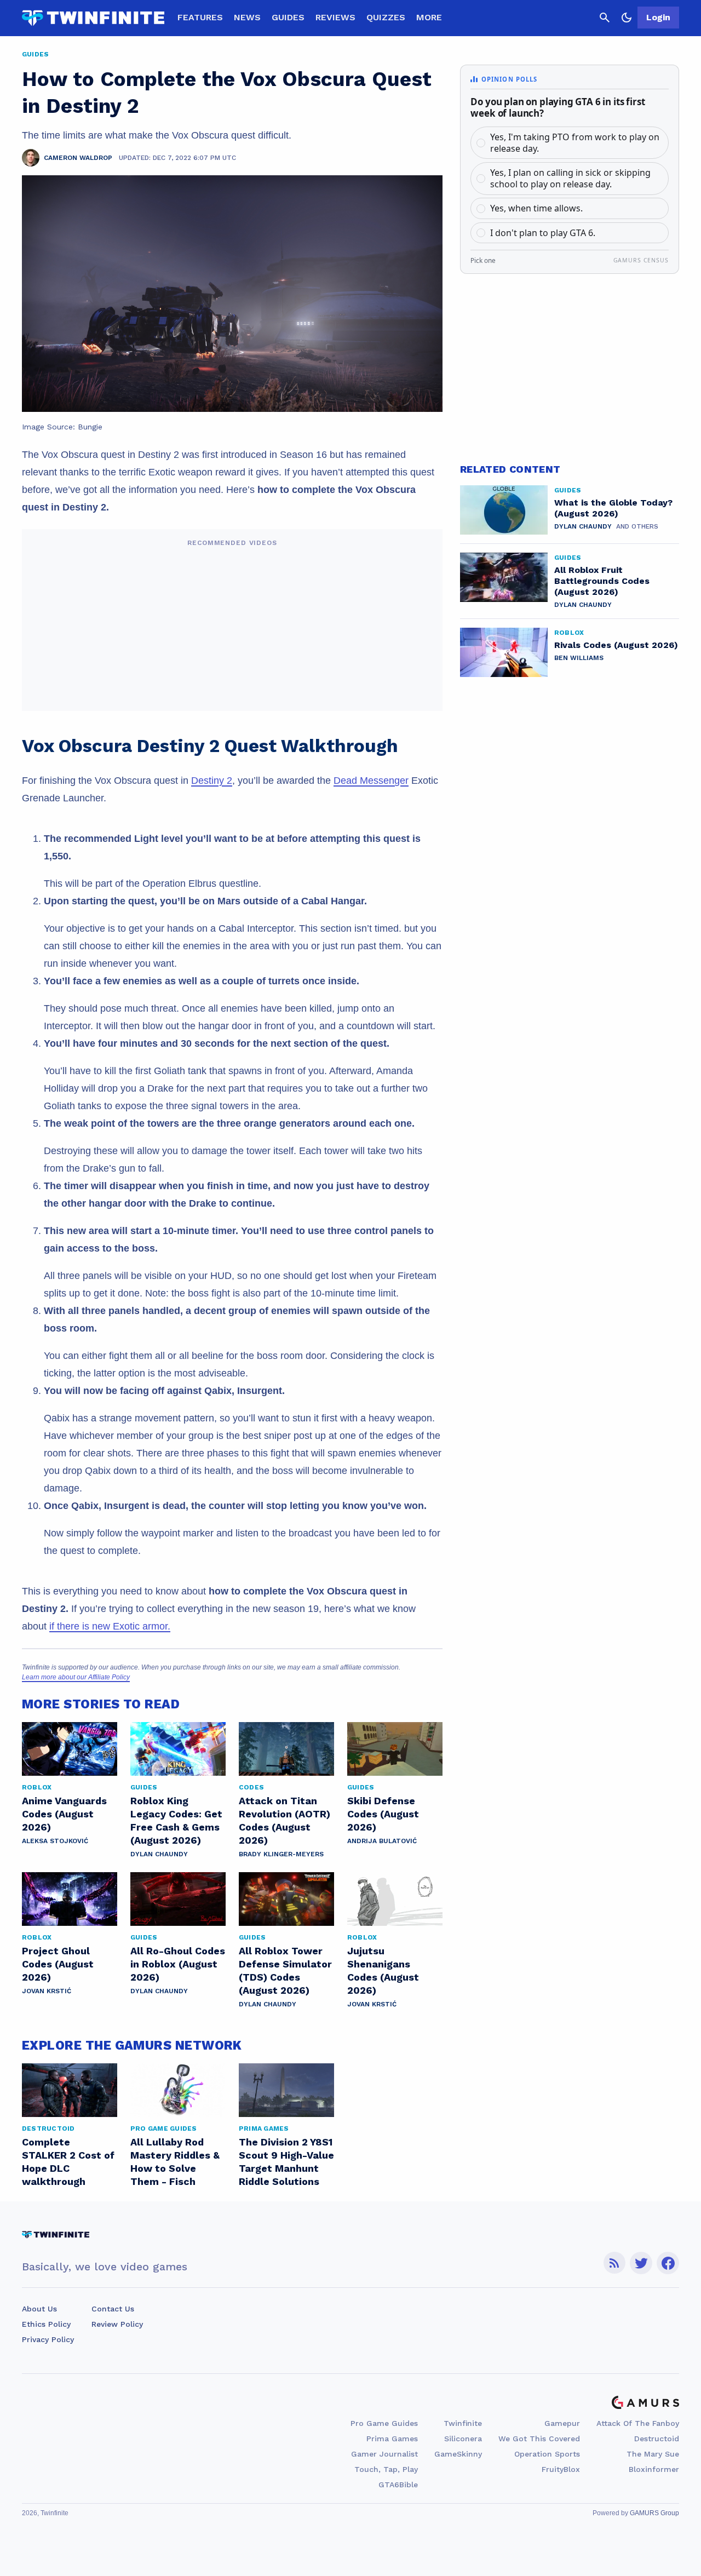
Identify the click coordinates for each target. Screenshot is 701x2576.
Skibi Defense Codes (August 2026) (383, 1814)
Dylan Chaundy (159, 1854)
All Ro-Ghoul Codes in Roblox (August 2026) (178, 1964)
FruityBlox (561, 2469)
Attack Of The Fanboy (638, 2423)
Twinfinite (463, 2423)
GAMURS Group (654, 2513)
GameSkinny (458, 2454)
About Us (39, 2309)
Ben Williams (579, 658)
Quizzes (386, 17)
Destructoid (657, 2439)
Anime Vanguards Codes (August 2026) (64, 1814)
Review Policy (117, 2324)
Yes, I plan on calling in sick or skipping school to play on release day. (570, 178)
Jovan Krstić (47, 1991)
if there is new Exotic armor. (110, 1626)
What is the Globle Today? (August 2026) (613, 508)
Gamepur (562, 2423)
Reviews (335, 17)
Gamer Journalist (384, 2454)
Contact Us (113, 2309)
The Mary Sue (653, 2454)
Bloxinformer (654, 2469)
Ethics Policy (46, 2324)
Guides (288, 17)
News (247, 17)
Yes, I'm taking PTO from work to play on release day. (575, 143)
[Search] (605, 18)
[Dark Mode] (627, 18)
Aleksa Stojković (55, 1841)
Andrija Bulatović (382, 1841)
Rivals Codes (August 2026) (616, 645)
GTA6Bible (398, 2485)
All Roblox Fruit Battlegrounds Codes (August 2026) (602, 581)
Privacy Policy (48, 2339)
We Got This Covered (539, 2439)
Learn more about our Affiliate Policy (76, 1677)
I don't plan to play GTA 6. (543, 233)
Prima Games (392, 2439)
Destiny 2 (212, 781)
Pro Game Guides (384, 2423)
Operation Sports (547, 2454)
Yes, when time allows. (536, 208)
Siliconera (463, 2439)
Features (200, 17)
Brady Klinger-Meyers (281, 1854)
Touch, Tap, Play (386, 2469)
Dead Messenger (371, 781)
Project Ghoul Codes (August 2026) (58, 1964)
